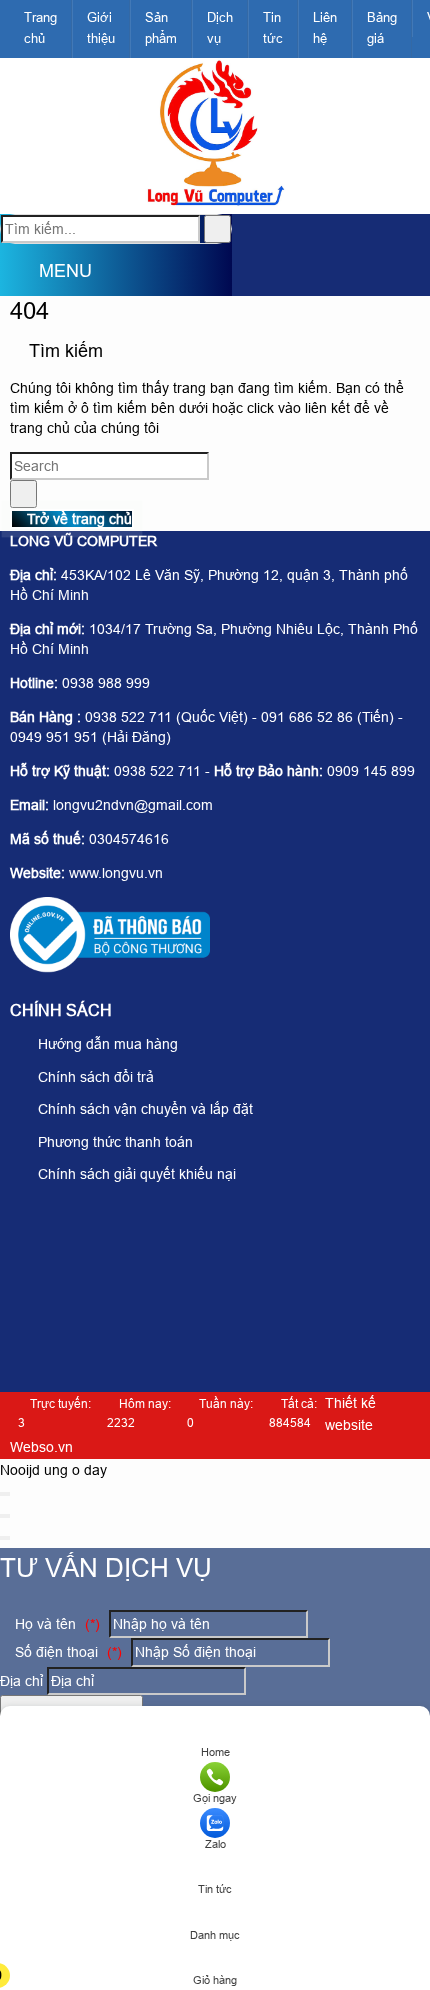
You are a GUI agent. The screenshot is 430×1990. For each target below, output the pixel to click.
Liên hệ (325, 28)
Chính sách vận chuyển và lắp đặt (143, 1109)
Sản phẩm (161, 28)
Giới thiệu (101, 28)
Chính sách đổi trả (94, 1077)
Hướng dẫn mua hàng (106, 1044)
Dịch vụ (220, 28)
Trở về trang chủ (77, 519)
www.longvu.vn (116, 873)
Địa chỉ (21, 1681)
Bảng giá (382, 28)
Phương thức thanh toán (113, 1142)
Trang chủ (40, 28)
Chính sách (61, 1010)
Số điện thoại (66, 1652)
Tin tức (273, 28)
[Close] (5, 1494)
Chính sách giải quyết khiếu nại (135, 1174)
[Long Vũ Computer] (214, 203)
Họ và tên (55, 1624)
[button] (16, 272)
